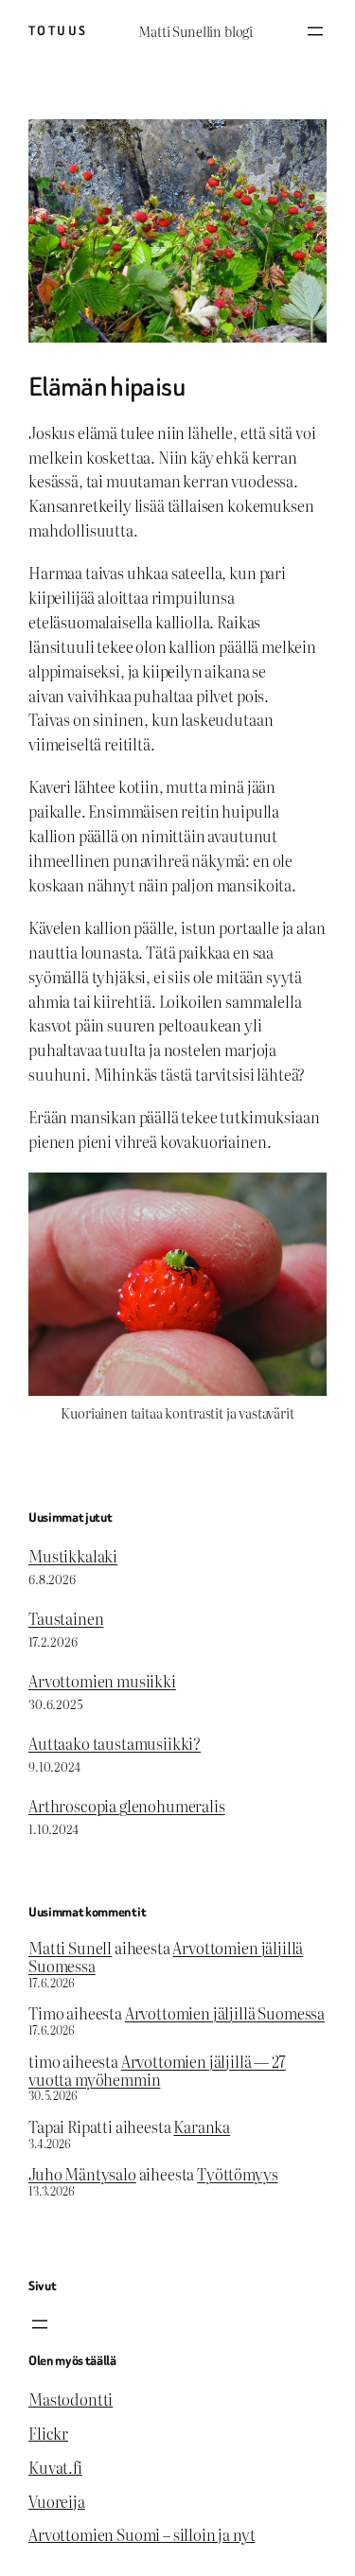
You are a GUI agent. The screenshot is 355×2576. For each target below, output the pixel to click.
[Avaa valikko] (315, 31)
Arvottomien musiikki (102, 1681)
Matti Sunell (70, 1948)
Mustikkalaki (73, 1556)
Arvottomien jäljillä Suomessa (225, 2013)
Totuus (58, 31)
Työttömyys (237, 2174)
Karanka (202, 2126)
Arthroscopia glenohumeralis (127, 1806)
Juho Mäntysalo (82, 2174)
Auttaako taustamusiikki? (115, 1743)
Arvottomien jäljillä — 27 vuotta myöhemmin (157, 2070)
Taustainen (66, 1618)
